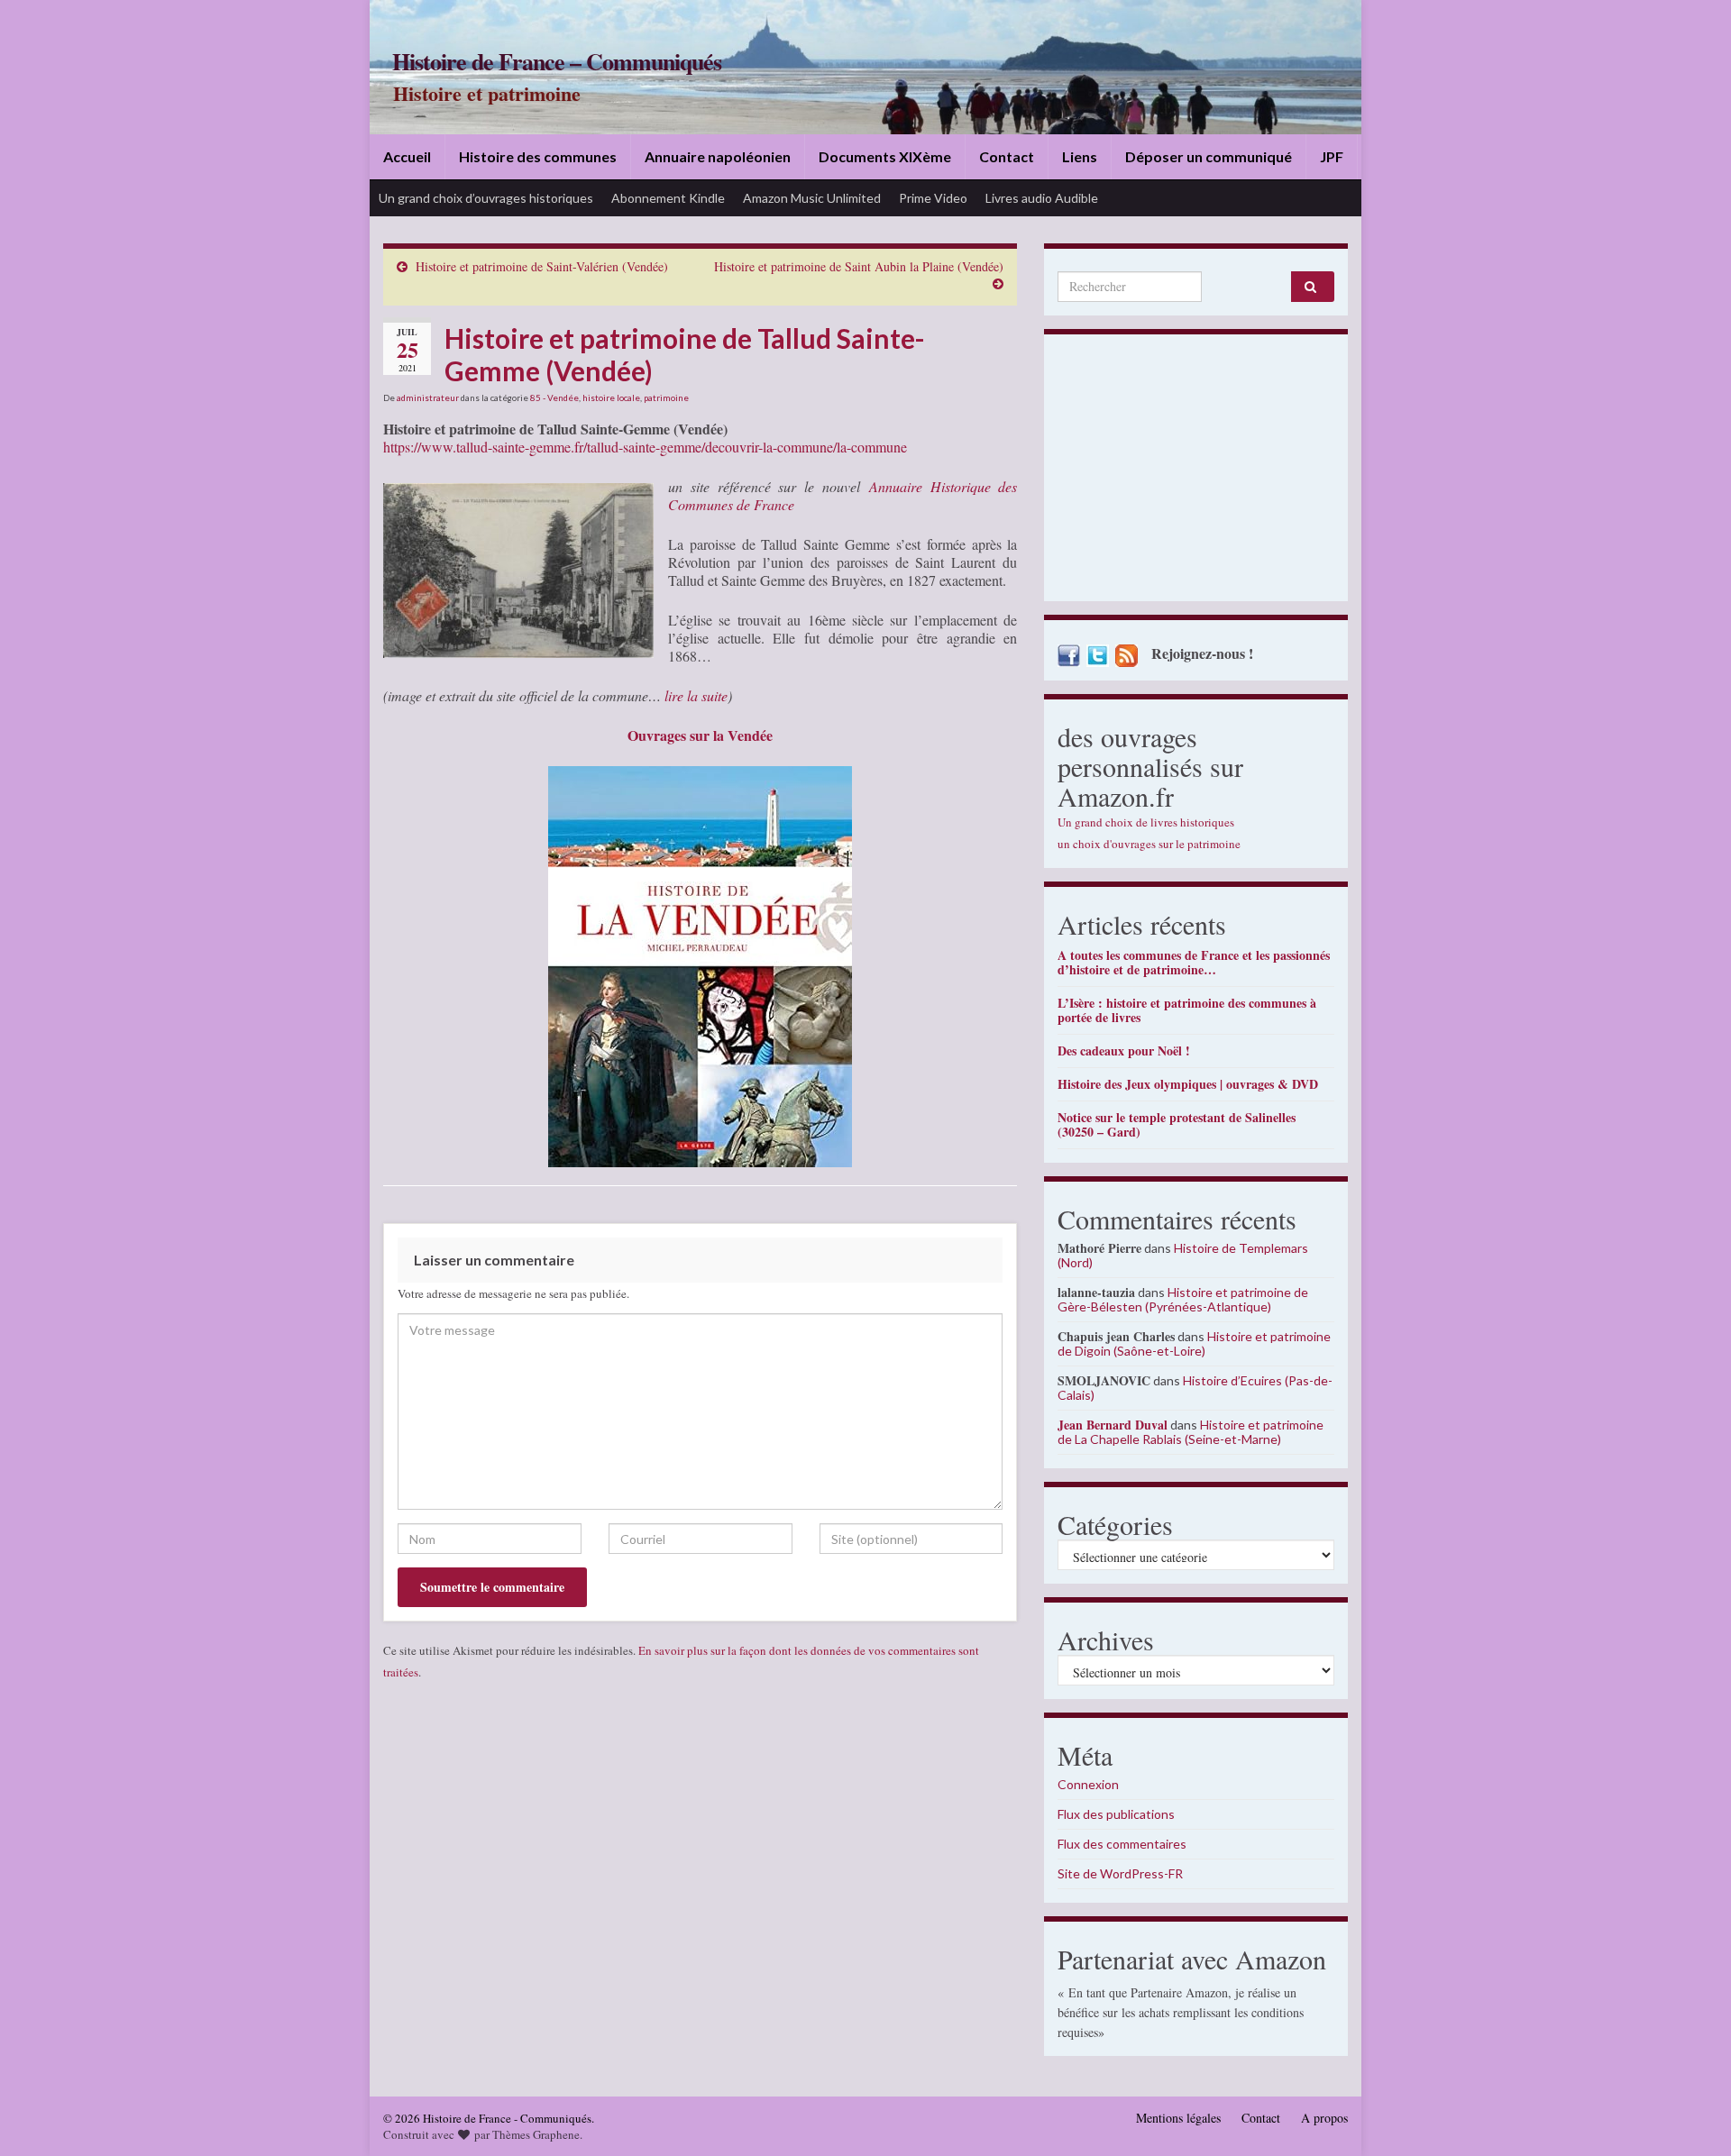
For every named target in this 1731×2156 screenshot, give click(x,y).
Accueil (407, 156)
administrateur (428, 397)
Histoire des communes (538, 156)
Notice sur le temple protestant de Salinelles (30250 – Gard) (1177, 1124)
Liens (1080, 156)
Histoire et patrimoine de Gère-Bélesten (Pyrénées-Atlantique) (1183, 1299)
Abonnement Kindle (668, 198)
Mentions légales (1178, 2118)
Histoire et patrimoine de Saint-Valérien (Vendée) (542, 266)
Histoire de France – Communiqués (557, 61)
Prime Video (933, 198)
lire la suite (696, 695)
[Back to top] (1690, 2115)
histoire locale (611, 397)
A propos (1324, 2118)
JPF (1332, 156)
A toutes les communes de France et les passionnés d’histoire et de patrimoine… (1194, 962)
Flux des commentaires (1122, 1844)
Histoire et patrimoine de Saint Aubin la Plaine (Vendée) (859, 266)
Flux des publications (1116, 1814)
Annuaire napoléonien (718, 156)
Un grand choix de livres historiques (1146, 822)
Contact (1007, 156)
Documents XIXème (885, 156)
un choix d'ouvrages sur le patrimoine (1149, 844)
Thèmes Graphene (536, 2134)
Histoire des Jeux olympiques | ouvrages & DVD (1188, 1084)
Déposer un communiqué (1209, 156)
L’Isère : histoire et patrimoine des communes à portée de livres (1187, 1010)
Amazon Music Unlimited (812, 198)
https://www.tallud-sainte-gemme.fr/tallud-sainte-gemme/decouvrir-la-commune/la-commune (645, 447)
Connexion (1088, 1784)
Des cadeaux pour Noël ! (1124, 1051)
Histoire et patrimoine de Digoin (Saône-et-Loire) (1194, 1343)
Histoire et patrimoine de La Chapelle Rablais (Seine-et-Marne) (1191, 1432)
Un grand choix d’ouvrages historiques (486, 198)
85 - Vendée (554, 397)
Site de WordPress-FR (1120, 1873)
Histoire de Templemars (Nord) (1183, 1255)
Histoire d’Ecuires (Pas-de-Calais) (1195, 1388)
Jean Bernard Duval (1113, 1425)
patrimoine (666, 397)
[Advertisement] (1196, 472)
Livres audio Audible (1042, 198)
